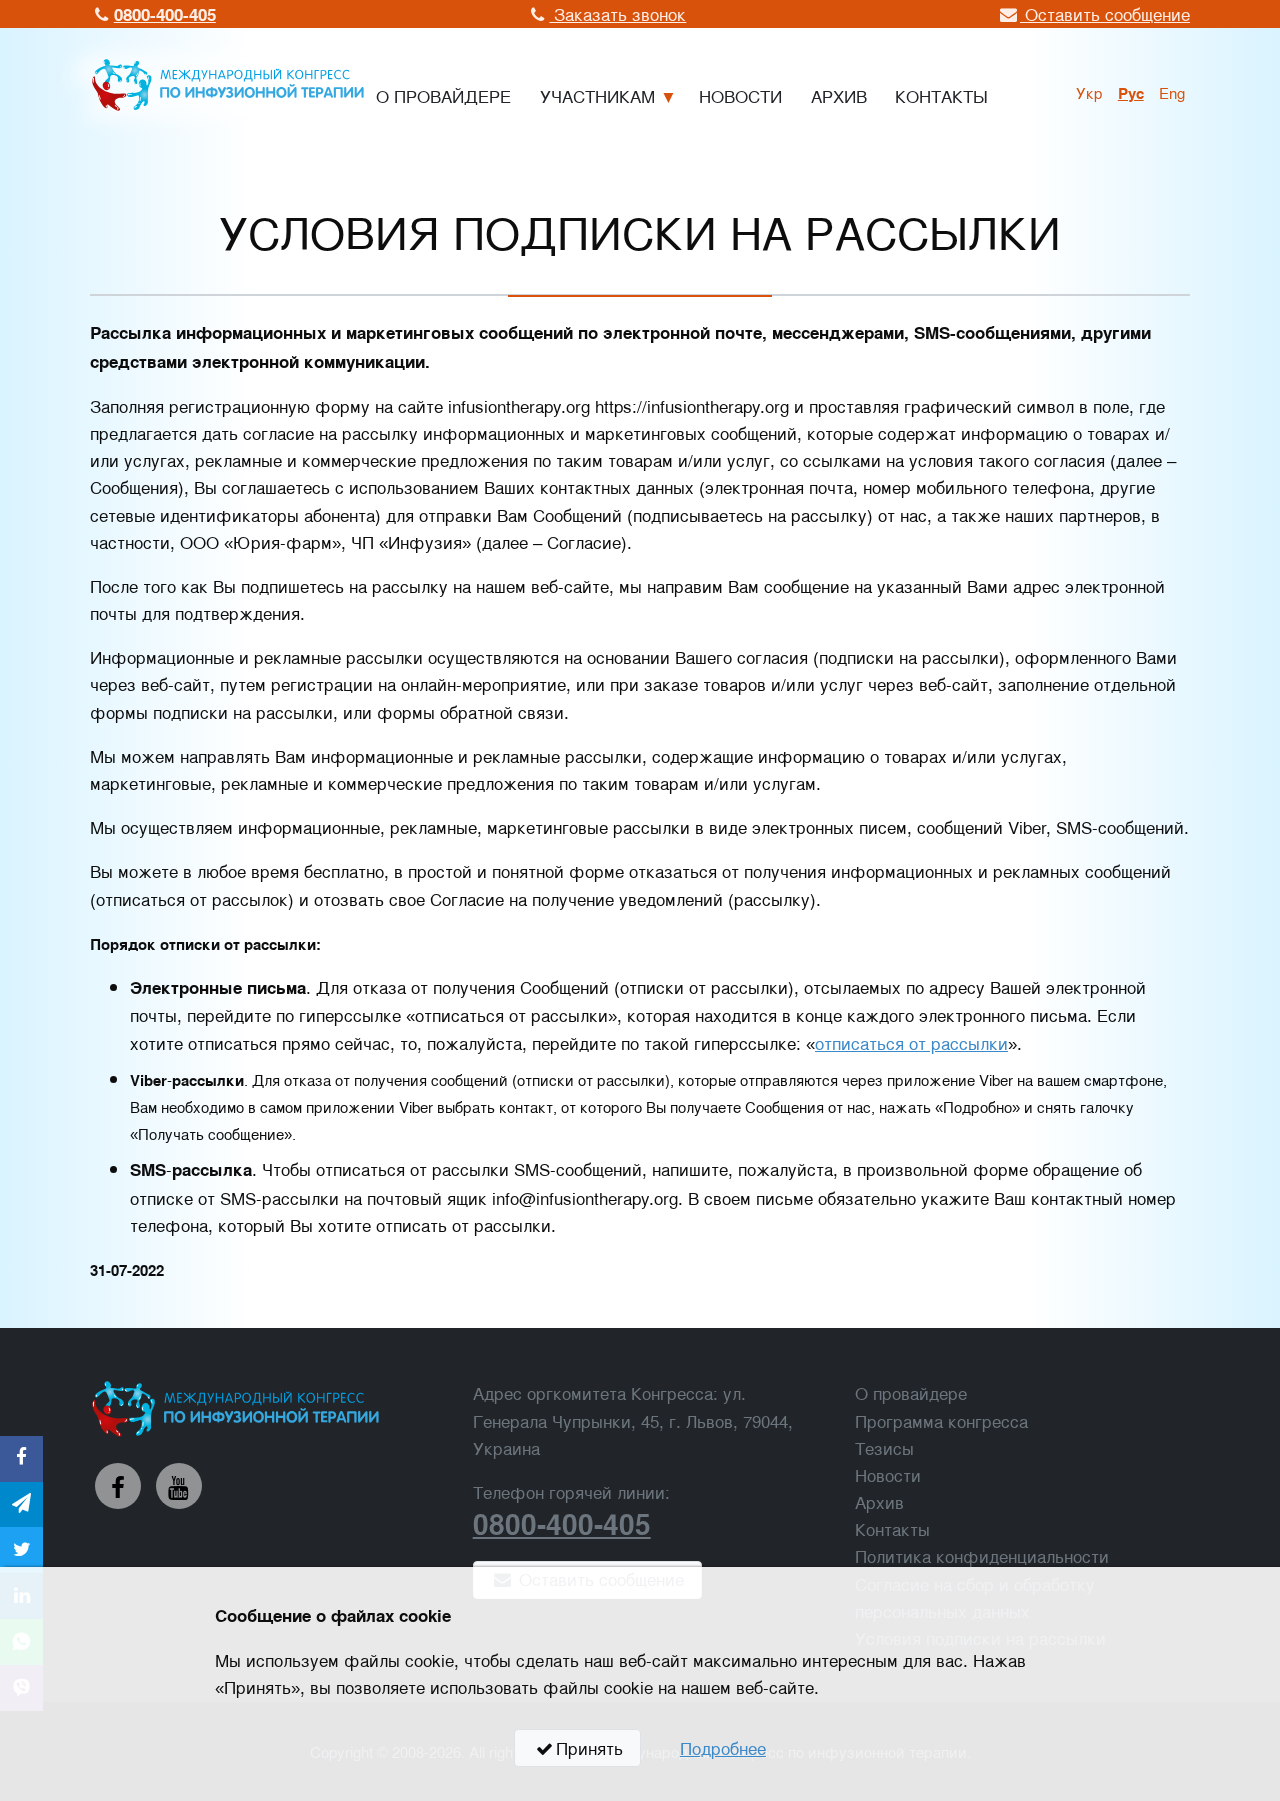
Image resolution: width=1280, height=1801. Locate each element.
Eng (1172, 92)
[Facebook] (118, 1486)
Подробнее (723, 1747)
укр (1089, 92)
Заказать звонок (617, 13)
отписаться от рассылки (911, 1042)
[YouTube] (179, 1486)
